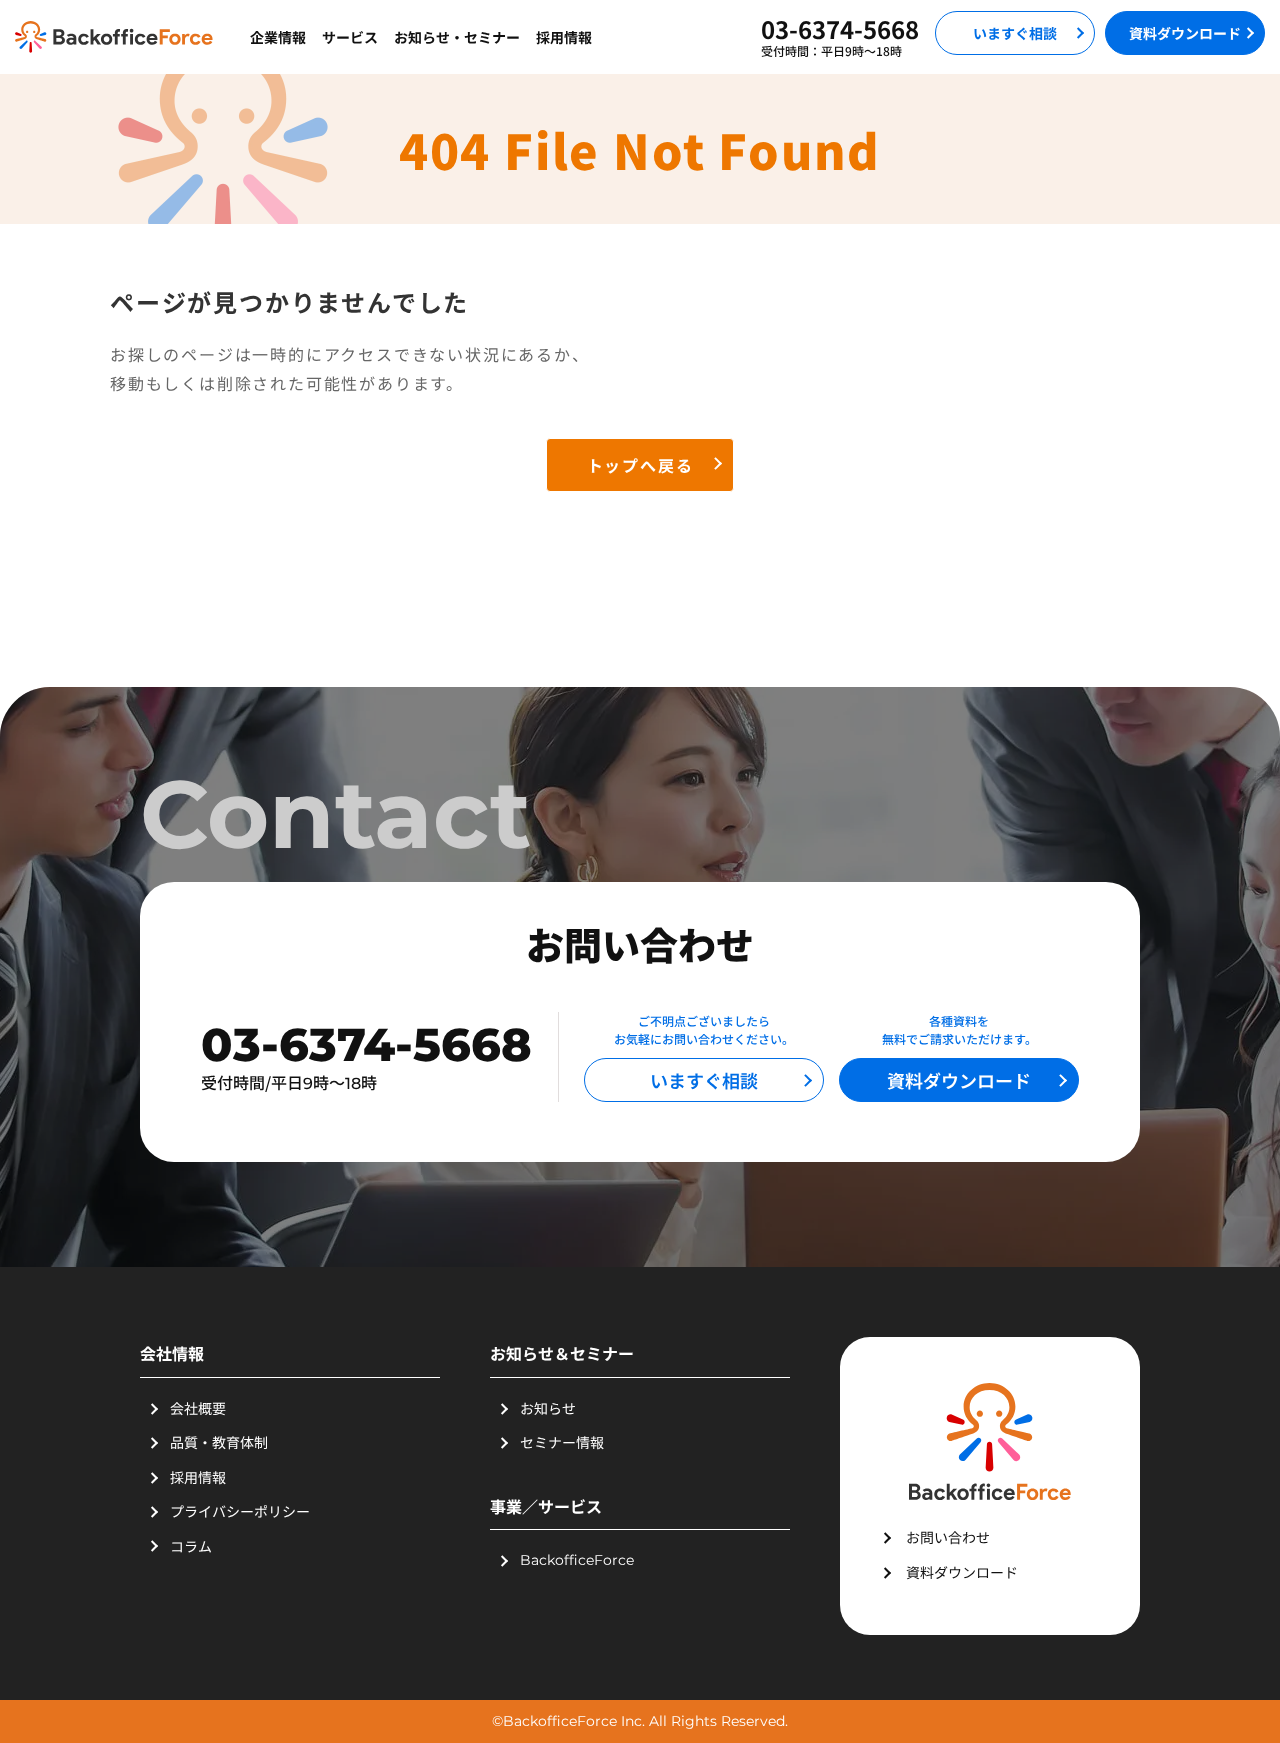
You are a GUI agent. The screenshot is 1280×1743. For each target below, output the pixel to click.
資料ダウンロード (1185, 33)
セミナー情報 (562, 1442)
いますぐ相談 (1015, 33)
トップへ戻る (640, 465)
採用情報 (564, 37)
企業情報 (278, 37)
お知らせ (548, 1408)
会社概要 (198, 1408)
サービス (350, 37)
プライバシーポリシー (240, 1511)
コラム (191, 1546)
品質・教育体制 (219, 1442)
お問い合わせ (948, 1537)
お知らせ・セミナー (457, 37)
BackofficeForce (577, 1560)
